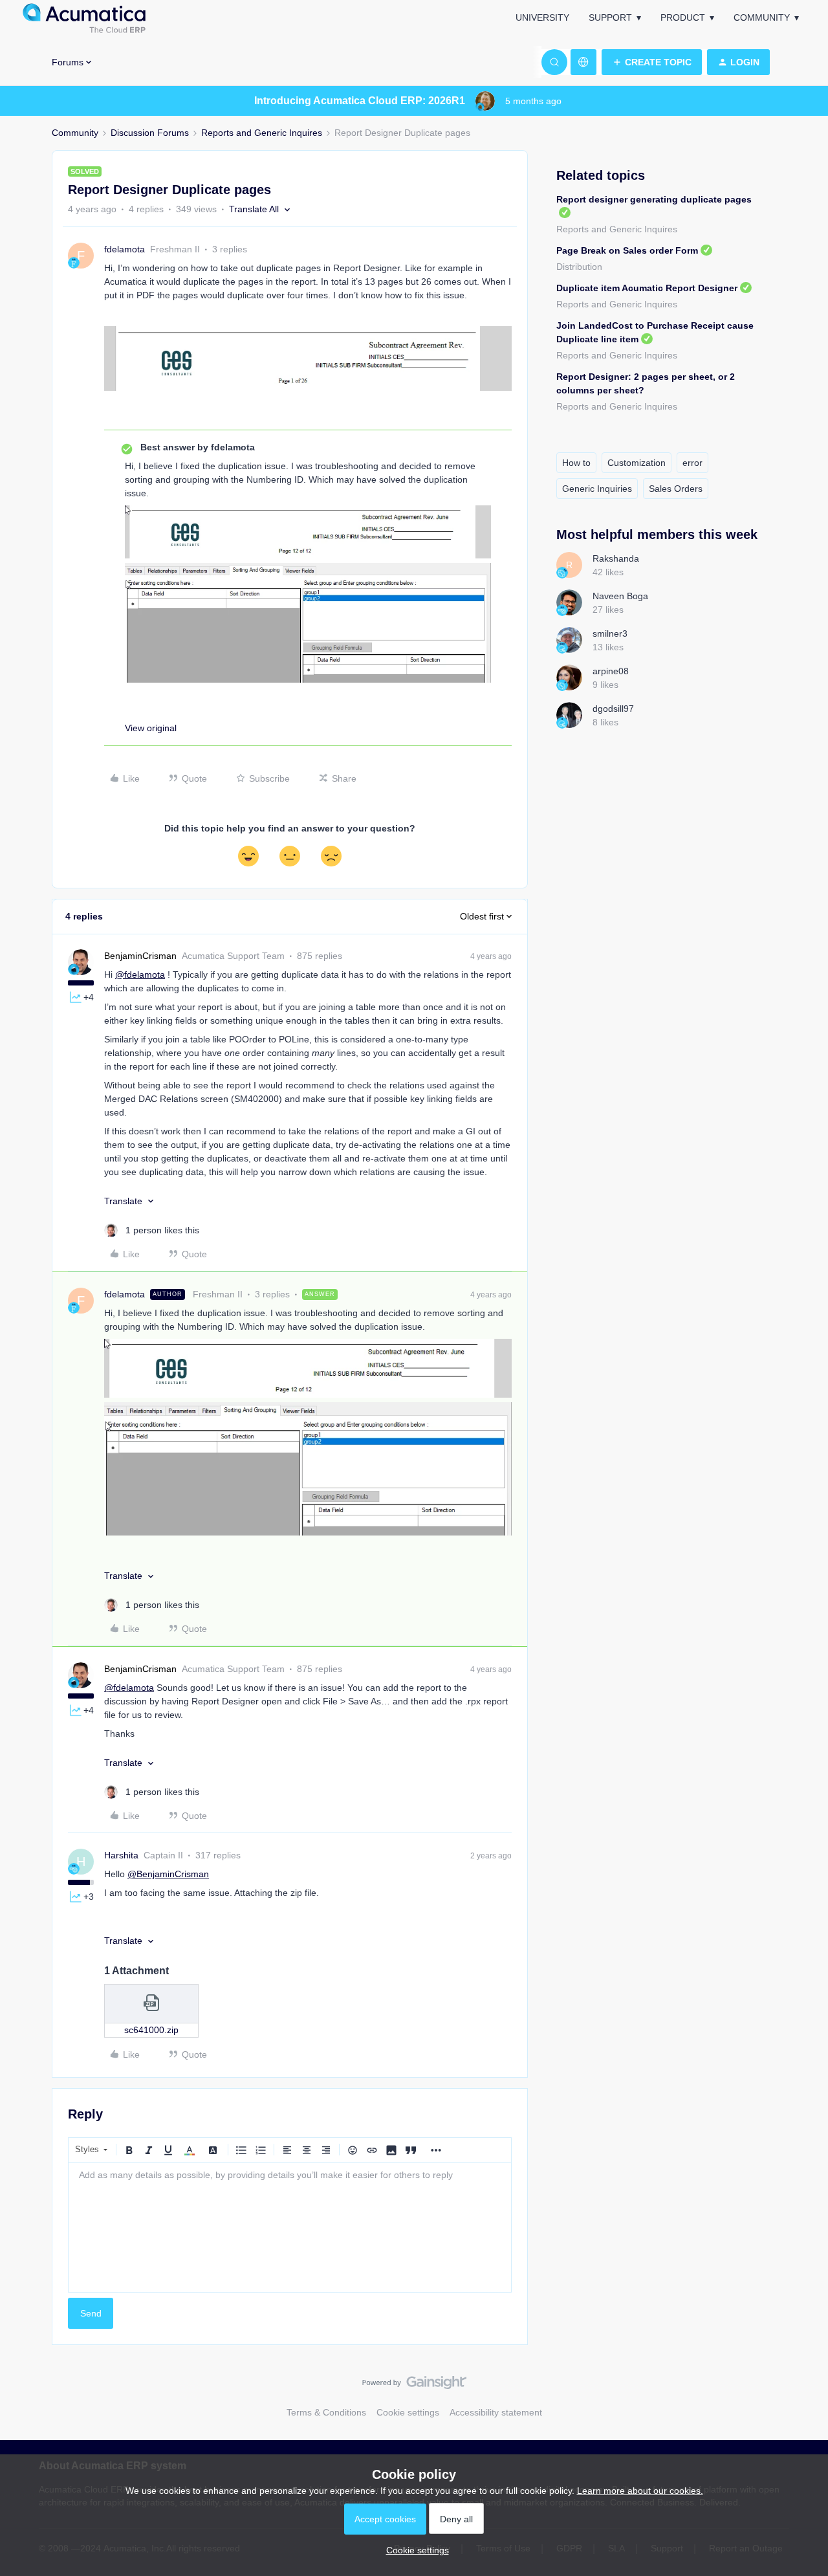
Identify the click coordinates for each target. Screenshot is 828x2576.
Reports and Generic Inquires (262, 133)
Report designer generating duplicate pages (654, 199)
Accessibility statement (496, 2412)
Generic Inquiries (597, 489)
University (542, 17)
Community (762, 17)
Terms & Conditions (326, 2412)
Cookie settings (408, 2412)
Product (683, 17)
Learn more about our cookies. (640, 2491)
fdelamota (125, 249)
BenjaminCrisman (140, 956)
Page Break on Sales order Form (627, 250)
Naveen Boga (620, 596)
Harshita (121, 1855)
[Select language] (583, 62)
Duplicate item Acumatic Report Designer (647, 288)
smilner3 (610, 633)
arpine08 (611, 671)
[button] (652, 62)
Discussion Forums (150, 133)
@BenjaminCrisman (168, 1874)
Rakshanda (616, 558)
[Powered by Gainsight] (414, 2386)
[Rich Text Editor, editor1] (290, 2227)
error (692, 463)
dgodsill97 (613, 709)
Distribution (579, 267)
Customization (637, 463)
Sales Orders (676, 489)
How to (576, 463)
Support (610, 17)
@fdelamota (140, 974)
